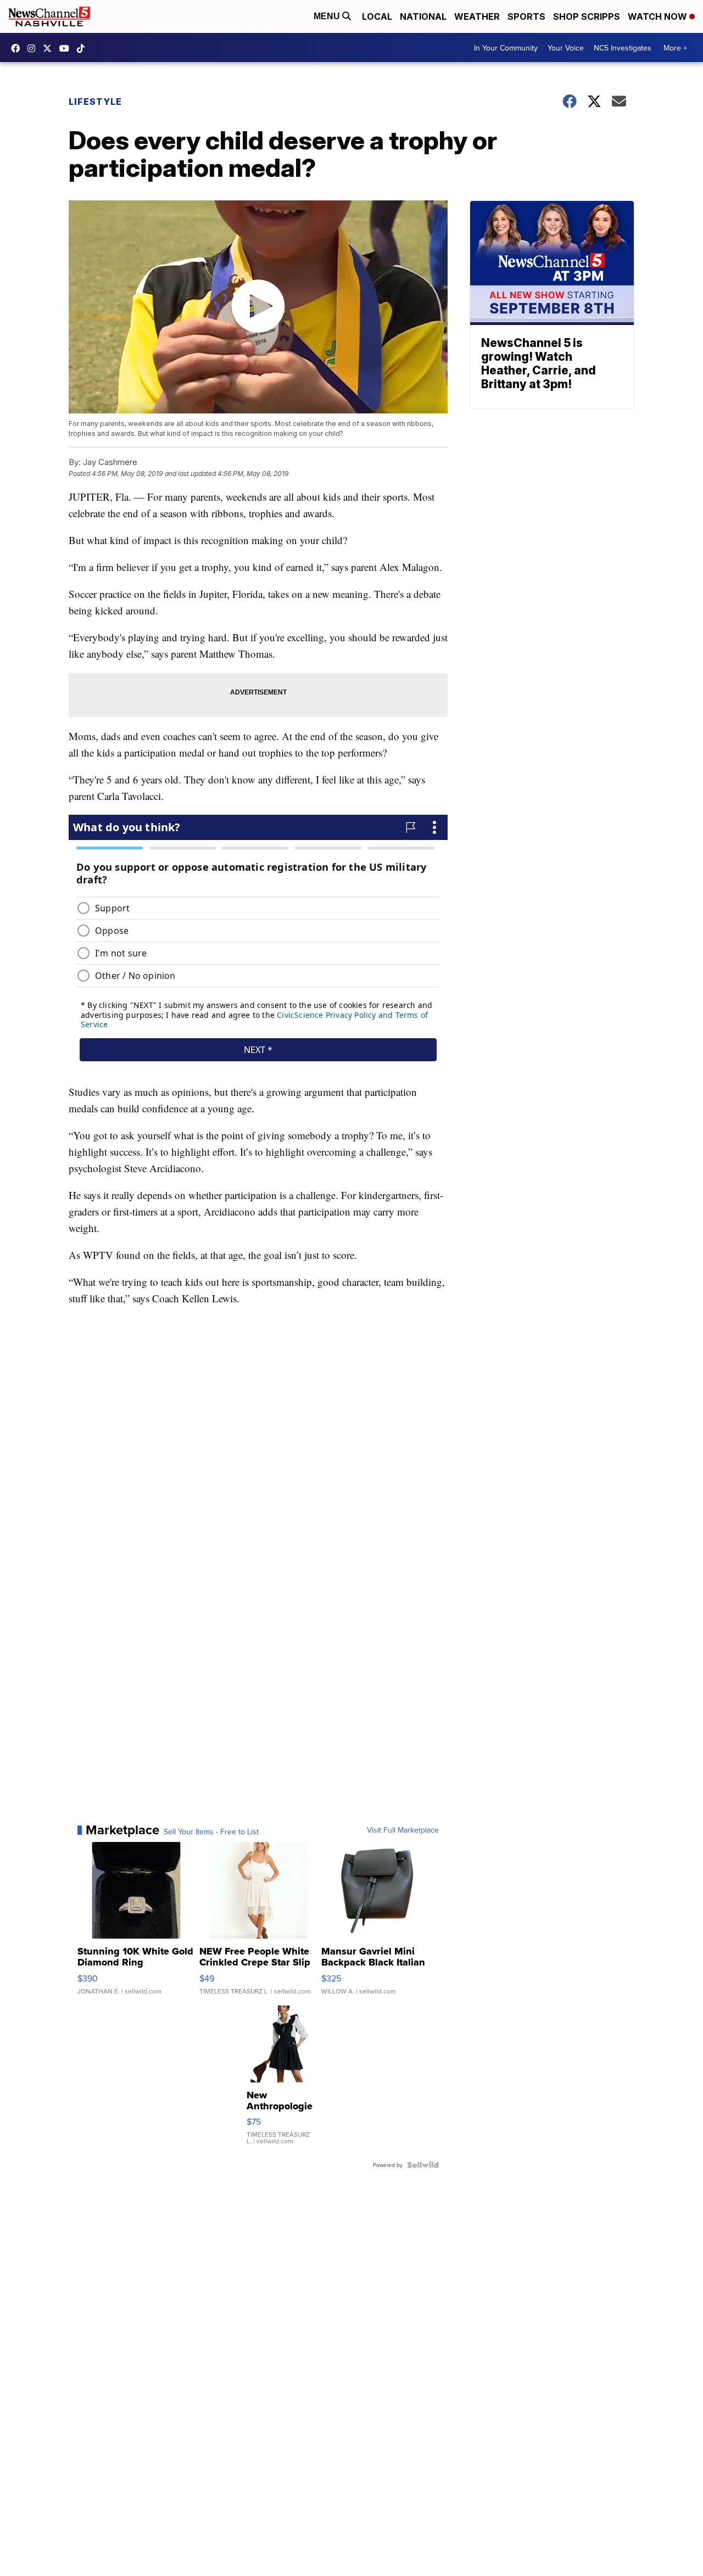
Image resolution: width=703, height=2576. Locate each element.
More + (675, 48)
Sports (526, 16)
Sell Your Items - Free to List (211, 1832)
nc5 (50, 48)
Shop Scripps (587, 16)
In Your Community (506, 48)
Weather (477, 16)
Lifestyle (95, 102)
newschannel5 (18, 48)
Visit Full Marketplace (403, 1830)
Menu (328, 16)
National (423, 16)
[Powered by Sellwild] (423, 2165)
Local (377, 16)
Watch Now (659, 16)
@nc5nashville (83, 48)
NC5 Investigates (623, 48)
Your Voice (566, 48)
